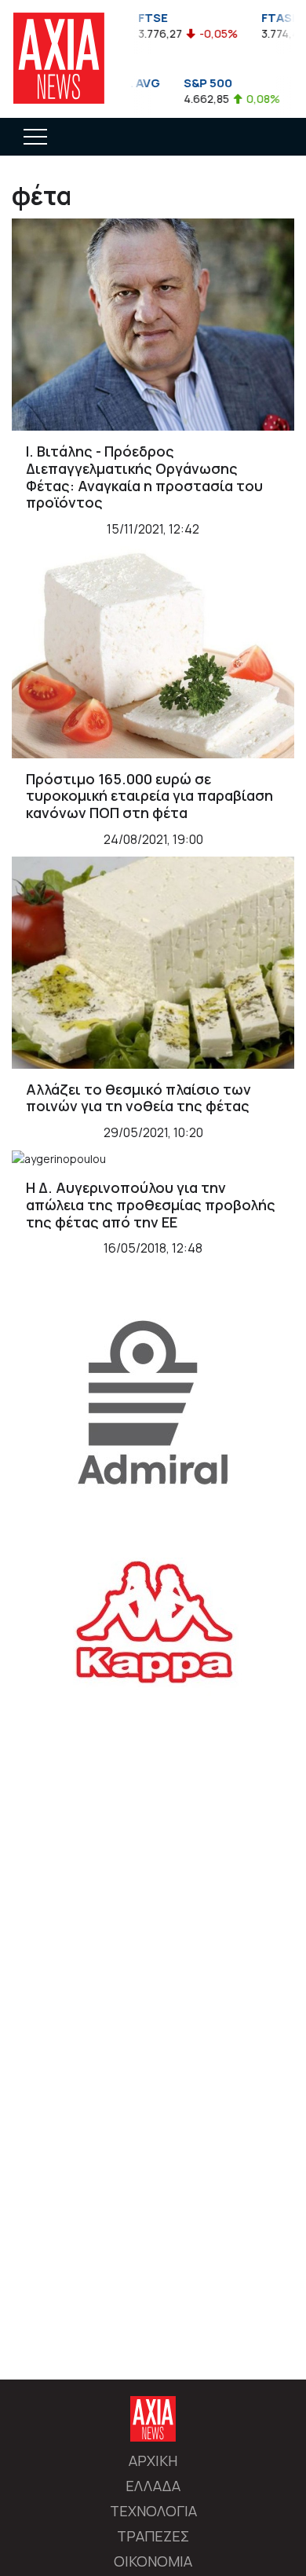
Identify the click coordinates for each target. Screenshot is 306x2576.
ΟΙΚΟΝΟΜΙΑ (153, 2561)
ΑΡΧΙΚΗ (153, 2460)
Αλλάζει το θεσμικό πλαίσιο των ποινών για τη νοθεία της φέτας (138, 1098)
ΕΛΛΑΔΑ (153, 2486)
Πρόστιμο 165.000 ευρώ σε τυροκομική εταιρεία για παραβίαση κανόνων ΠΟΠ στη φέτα (149, 796)
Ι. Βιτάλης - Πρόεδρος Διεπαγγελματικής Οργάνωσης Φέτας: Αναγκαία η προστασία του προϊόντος (144, 477)
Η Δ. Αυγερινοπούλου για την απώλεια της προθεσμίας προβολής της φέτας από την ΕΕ (151, 1204)
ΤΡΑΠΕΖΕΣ (153, 2536)
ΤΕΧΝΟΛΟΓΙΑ (153, 2511)
